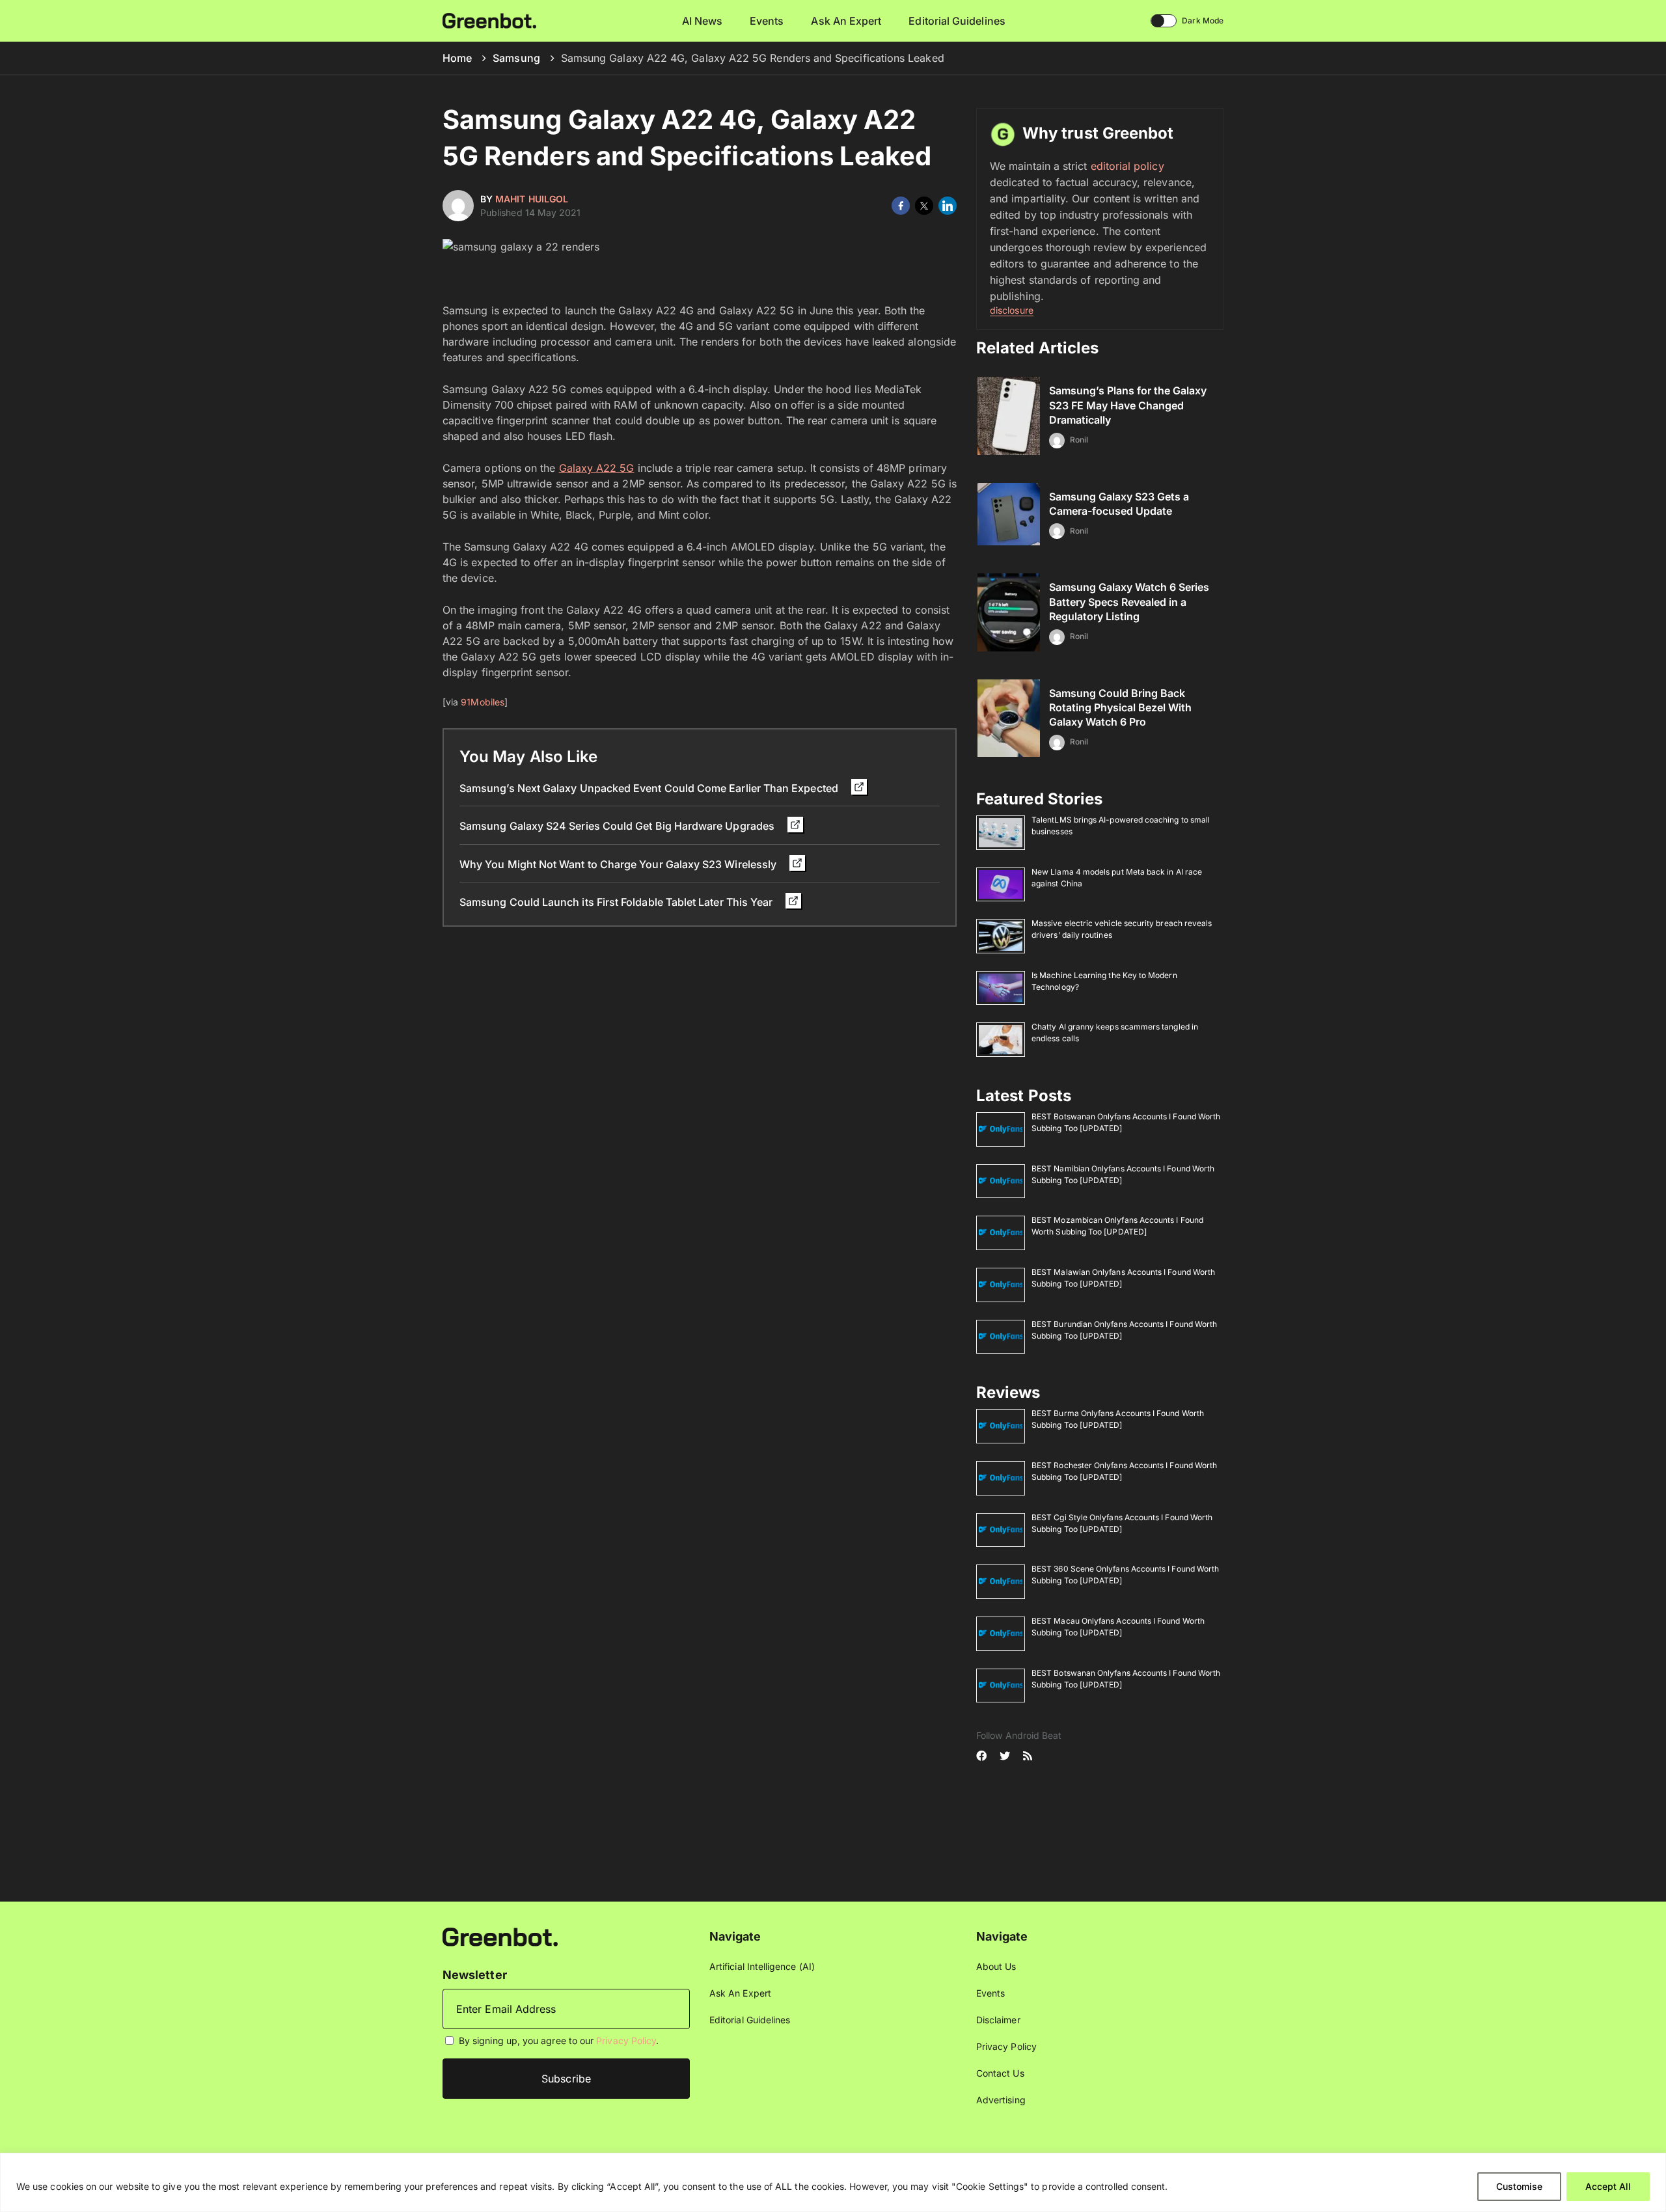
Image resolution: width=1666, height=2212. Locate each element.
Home (457, 58)
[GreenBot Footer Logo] (500, 1936)
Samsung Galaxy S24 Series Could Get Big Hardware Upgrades (618, 826)
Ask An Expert (846, 21)
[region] (833, 2182)
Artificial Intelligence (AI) (762, 1966)
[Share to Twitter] (924, 206)
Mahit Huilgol (532, 199)
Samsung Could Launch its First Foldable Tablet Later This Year (617, 902)
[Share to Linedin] (948, 206)
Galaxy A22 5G (597, 468)
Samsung (516, 58)
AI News (703, 21)
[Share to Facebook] (901, 206)
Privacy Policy (626, 2041)
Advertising (1001, 2100)
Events (767, 21)
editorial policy (1127, 166)
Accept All (1608, 2186)
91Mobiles (483, 702)
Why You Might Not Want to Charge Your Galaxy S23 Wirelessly (619, 864)
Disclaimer (998, 2020)
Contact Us (1000, 2073)
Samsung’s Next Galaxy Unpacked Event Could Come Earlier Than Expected (650, 788)
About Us (996, 1966)
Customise (1519, 2186)
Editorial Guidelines (957, 21)
